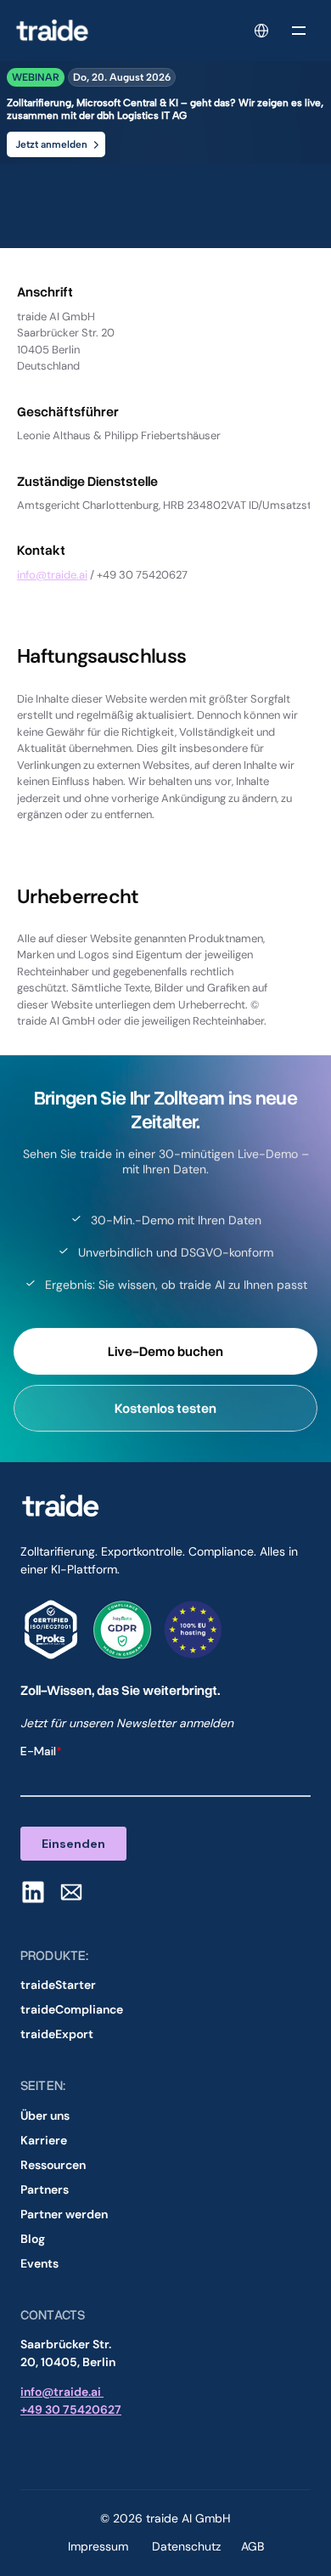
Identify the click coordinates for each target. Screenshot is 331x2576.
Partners (45, 2189)
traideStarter (58, 1985)
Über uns (45, 2116)
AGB (252, 2546)
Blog (33, 2239)
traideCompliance (72, 2009)
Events (39, 2263)
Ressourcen (53, 2165)
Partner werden (64, 2214)
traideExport (57, 2034)
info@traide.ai (52, 575)
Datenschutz (186, 2546)
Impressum (100, 2546)
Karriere (44, 2140)
